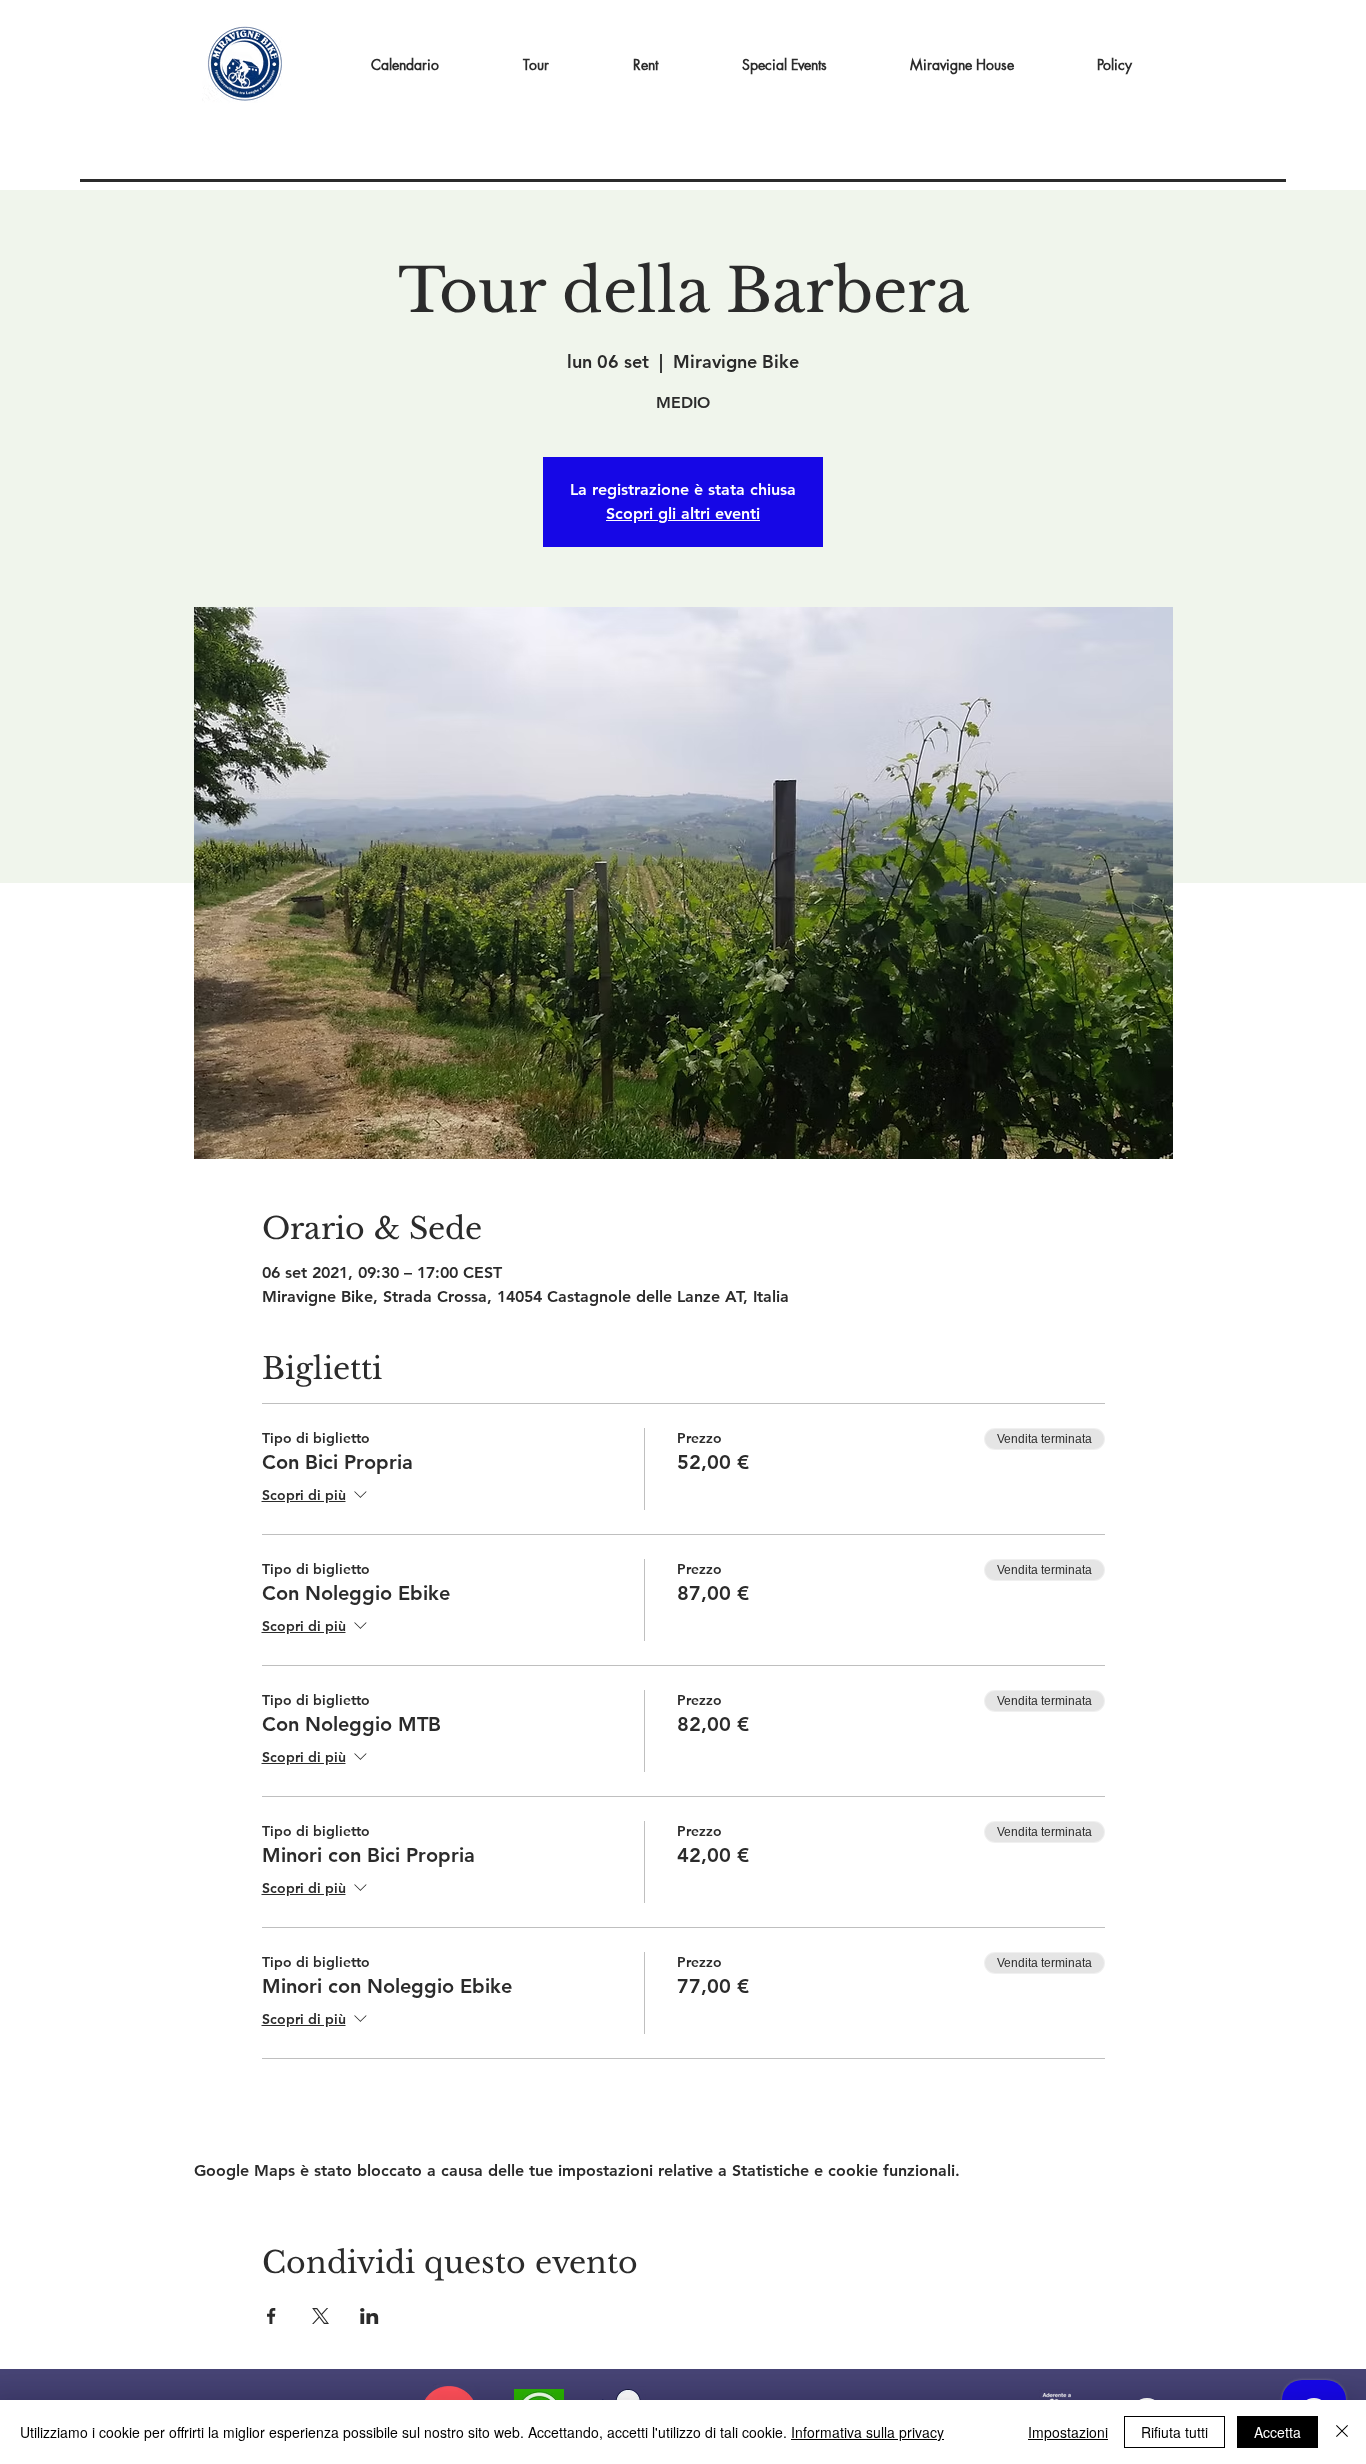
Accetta (1277, 2432)
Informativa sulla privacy (867, 2432)
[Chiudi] (1342, 2432)
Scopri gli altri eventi (683, 513)
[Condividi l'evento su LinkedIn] (369, 2316)
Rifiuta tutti (1174, 2432)
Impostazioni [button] (1068, 2432)
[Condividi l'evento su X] (320, 2316)
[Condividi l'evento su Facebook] (271, 2316)
